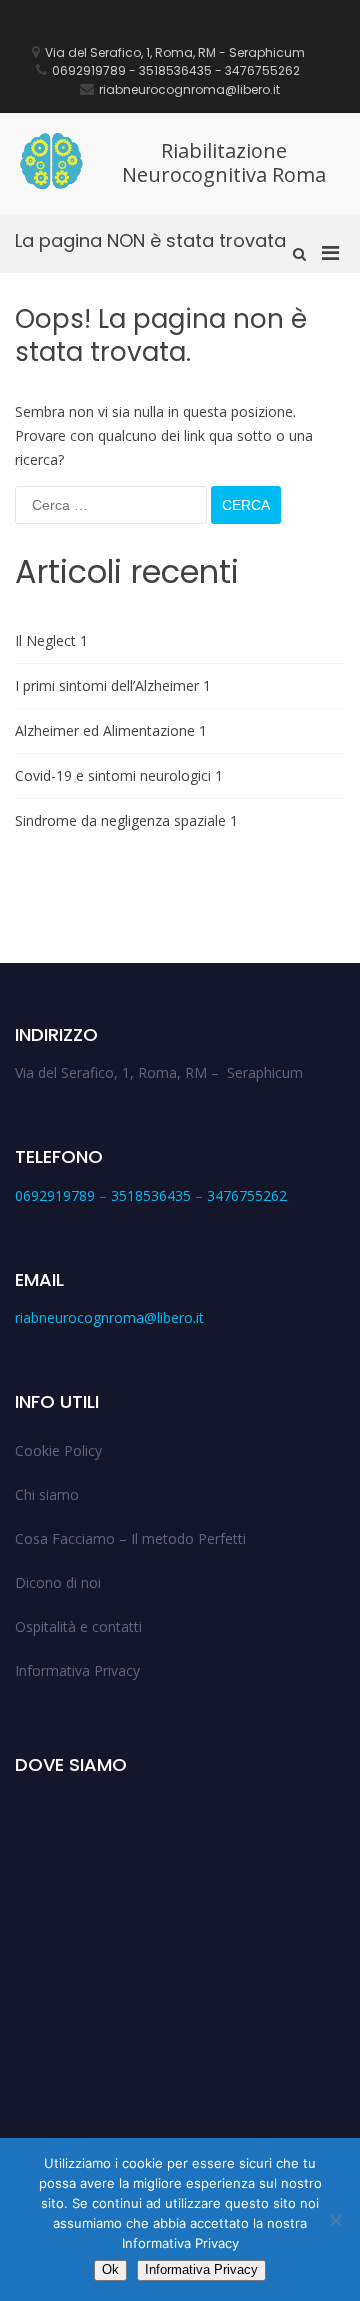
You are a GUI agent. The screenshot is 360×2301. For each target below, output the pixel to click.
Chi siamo (47, 1494)
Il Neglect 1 (51, 640)
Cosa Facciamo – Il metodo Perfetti (130, 1538)
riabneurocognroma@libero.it (109, 1317)
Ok (110, 2269)
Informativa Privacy (77, 1670)
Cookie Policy (58, 1450)
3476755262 (247, 1195)
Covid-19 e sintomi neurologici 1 (119, 775)
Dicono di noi (58, 1582)
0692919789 (55, 1195)
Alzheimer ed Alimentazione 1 (111, 730)
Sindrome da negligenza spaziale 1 (126, 820)
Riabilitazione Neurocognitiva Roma (224, 162)
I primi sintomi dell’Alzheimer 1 (113, 685)
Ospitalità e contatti (78, 1626)
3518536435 (151, 1195)
